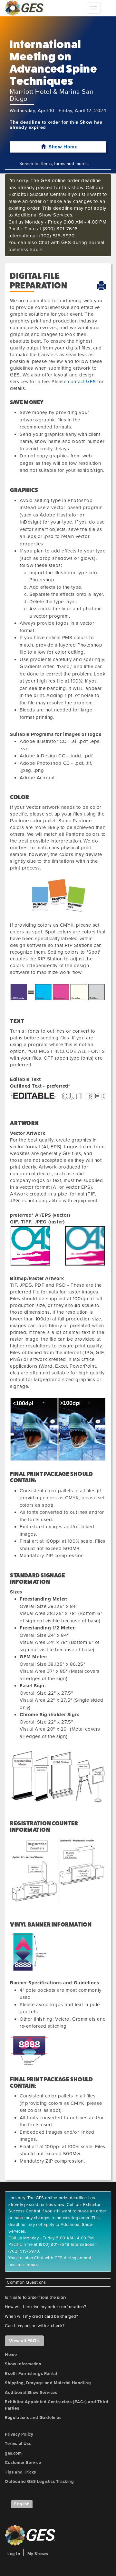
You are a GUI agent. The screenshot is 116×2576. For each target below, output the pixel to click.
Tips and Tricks (20, 2472)
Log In (14, 2554)
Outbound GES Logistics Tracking (39, 2482)
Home (11, 2355)
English (22, 2504)
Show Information (23, 2364)
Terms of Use (18, 2444)
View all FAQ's (24, 2341)
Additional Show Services (31, 2393)
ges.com (13, 2453)
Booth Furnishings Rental (31, 2374)
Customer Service (23, 2463)
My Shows (38, 2554)
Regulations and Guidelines (33, 2418)
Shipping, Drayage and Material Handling (48, 2383)
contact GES (82, 382)
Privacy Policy (19, 2434)
